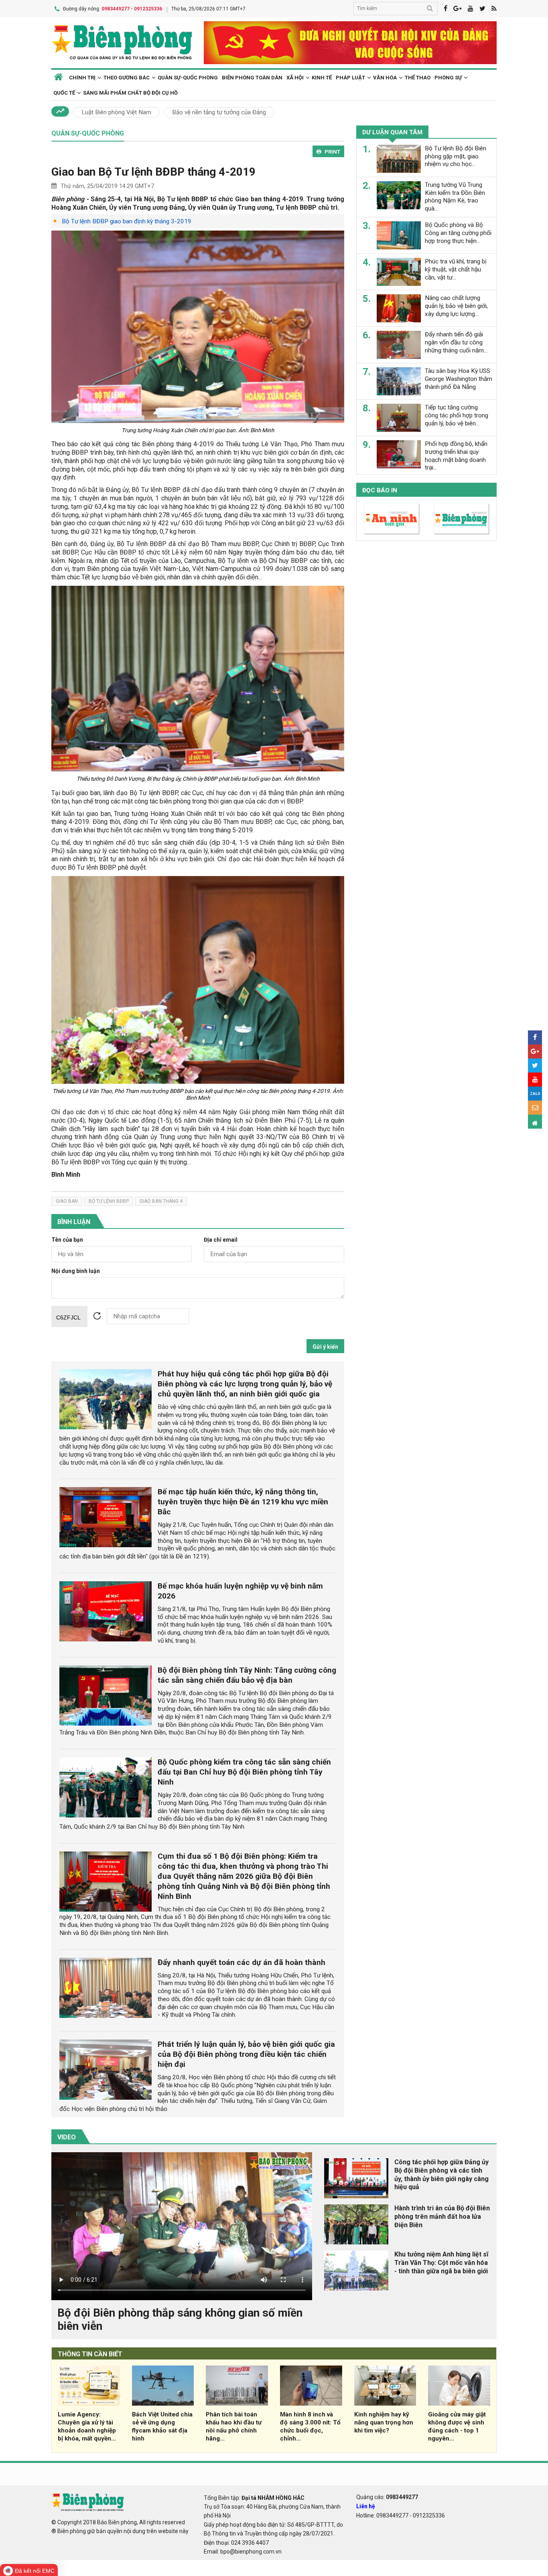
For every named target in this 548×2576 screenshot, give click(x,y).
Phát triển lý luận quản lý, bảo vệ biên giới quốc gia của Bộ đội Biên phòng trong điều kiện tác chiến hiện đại (246, 2054)
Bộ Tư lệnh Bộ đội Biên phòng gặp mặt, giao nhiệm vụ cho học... (456, 156)
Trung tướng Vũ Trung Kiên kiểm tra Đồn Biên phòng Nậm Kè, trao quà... (455, 197)
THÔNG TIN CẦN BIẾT (90, 2354)
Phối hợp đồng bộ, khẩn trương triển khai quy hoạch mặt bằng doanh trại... (456, 456)
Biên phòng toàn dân (252, 78)
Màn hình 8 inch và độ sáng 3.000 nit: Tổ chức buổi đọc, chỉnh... (310, 2426)
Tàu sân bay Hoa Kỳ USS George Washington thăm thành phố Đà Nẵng (459, 379)
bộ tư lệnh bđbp (109, 1201)
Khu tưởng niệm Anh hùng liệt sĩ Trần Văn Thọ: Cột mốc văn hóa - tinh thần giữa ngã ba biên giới (441, 2263)
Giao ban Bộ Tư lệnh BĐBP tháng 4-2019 (153, 172)
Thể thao (418, 78)
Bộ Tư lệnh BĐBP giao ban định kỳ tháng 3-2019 (127, 221)
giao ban (67, 1201)
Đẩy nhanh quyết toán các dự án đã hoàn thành (242, 1962)
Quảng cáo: (387, 2497)
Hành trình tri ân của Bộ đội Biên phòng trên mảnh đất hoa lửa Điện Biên (442, 2217)
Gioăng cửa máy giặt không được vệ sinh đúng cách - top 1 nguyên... (457, 2426)
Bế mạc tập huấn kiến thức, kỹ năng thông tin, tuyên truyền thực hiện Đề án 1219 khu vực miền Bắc (243, 1502)
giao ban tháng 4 (161, 1201)
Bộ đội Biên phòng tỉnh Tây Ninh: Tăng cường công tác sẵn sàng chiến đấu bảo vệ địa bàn (247, 1675)
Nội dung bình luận (76, 1271)
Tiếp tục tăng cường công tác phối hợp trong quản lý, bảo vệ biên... (457, 415)
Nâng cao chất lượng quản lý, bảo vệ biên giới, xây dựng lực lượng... (456, 306)
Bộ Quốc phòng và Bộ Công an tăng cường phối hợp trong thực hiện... (458, 233)
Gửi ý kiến (325, 1347)
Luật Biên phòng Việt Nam (116, 112)
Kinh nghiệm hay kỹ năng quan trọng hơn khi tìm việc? (384, 2422)
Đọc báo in (380, 490)
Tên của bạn (67, 1240)
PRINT (332, 152)
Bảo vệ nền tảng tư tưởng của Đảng (219, 112)
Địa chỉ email (221, 1240)
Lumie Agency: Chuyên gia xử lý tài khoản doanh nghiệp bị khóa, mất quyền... (87, 2426)
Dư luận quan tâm (392, 132)
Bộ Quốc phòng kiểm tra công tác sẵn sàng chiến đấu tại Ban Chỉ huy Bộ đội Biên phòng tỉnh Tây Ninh (244, 1772)
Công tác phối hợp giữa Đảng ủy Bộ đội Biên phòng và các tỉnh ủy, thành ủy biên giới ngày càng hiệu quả (441, 2174)
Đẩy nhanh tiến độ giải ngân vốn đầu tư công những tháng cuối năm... (456, 342)
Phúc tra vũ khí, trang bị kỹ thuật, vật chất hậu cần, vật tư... (456, 269)
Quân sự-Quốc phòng (188, 78)
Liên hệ (366, 2506)
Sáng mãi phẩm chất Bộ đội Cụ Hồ (130, 93)
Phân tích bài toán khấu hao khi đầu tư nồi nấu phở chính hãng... (234, 2426)
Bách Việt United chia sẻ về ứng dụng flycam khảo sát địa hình (162, 2426)
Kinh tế (322, 78)
